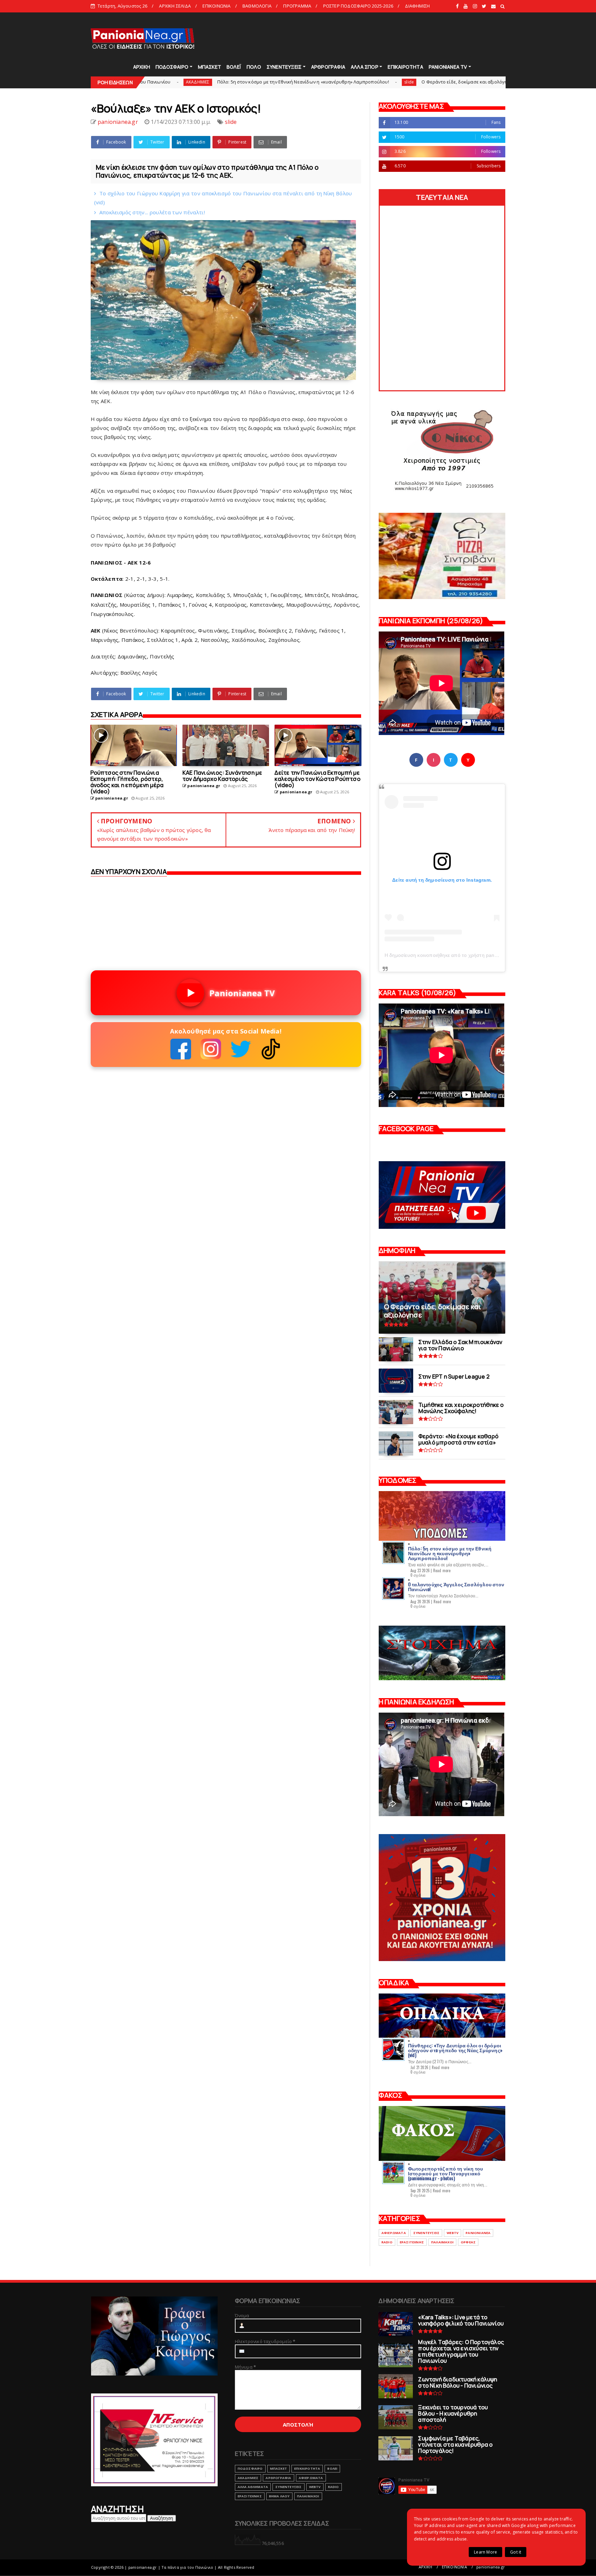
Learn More (485, 2552)
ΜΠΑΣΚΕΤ (210, 67)
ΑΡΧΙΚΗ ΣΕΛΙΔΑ (175, 6)
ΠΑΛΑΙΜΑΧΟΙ (442, 2242)
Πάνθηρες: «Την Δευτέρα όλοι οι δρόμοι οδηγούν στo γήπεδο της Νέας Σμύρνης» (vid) (455, 2050)
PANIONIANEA (478, 2233)
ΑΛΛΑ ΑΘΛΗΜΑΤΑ (253, 2487)
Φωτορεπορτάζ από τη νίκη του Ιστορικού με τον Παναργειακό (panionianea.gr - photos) (446, 2173)
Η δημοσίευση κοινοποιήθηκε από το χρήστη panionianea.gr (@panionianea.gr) (474, 955)
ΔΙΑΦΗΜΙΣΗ (417, 6)
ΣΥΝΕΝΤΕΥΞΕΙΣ (284, 67)
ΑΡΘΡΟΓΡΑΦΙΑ (328, 67)
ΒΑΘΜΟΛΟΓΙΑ (257, 6)
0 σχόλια (418, 1575)
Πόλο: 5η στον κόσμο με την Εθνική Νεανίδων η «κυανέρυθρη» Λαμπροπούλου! (140, 82)
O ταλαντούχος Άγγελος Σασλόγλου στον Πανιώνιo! (456, 1586)
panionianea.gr (491, 2567)
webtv (453, 2233)
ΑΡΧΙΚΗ (142, 67)
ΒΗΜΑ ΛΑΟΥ (279, 2496)
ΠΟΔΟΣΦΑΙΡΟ (172, 67)
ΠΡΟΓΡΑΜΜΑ (297, 6)
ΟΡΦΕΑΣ (468, 2242)
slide (246, 82)
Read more (442, 1570)
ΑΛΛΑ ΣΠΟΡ (365, 67)
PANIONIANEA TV (448, 67)
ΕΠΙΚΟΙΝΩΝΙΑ (216, 6)
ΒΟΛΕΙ (332, 2469)
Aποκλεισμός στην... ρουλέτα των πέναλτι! (152, 212)
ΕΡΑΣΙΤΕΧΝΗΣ (412, 2242)
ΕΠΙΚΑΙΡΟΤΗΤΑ (405, 67)
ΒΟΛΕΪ (234, 67)
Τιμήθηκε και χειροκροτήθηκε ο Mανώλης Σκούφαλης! (441, 82)
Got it (516, 2552)
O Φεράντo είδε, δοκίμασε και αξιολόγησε (304, 82)
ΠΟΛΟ (254, 67)
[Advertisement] (380, 38)
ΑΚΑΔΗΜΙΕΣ (248, 2478)
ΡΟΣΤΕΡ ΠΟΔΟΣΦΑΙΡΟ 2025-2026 (358, 6)
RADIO (387, 2242)
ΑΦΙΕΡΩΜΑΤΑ (394, 2233)
